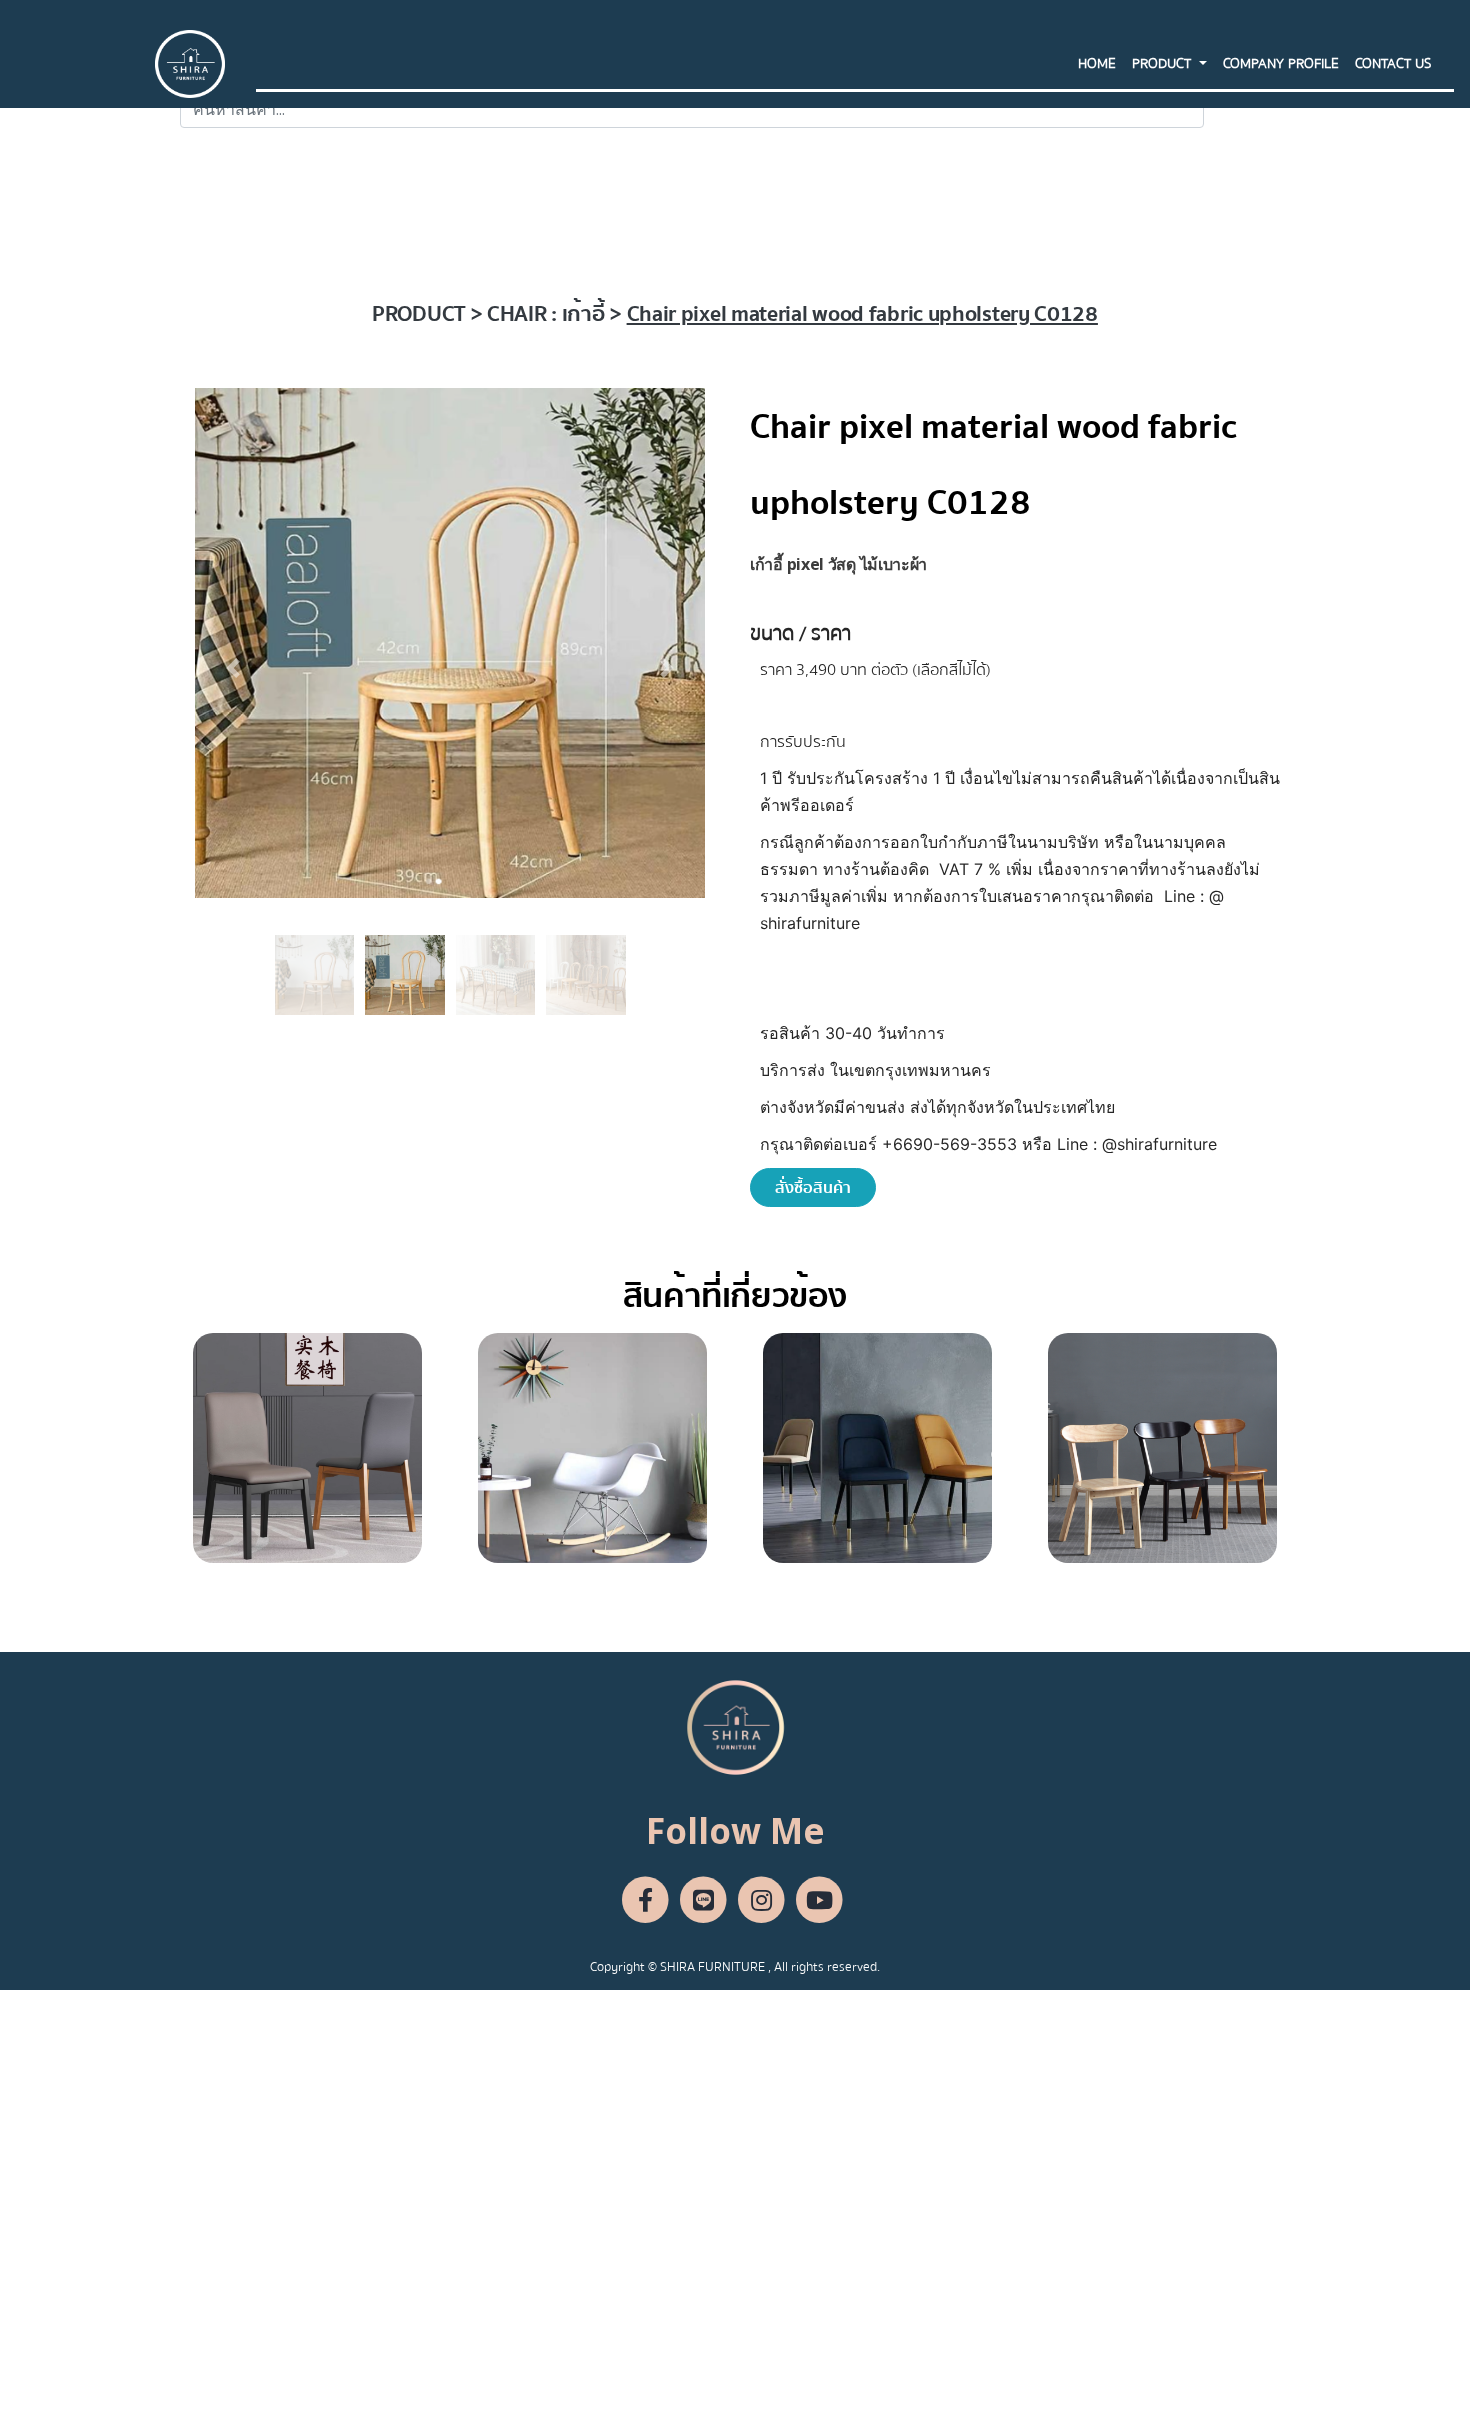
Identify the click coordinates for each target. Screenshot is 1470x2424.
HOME (1097, 64)
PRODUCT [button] (1163, 64)
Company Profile (1281, 64)
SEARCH (1247, 109)
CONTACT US (1393, 64)
